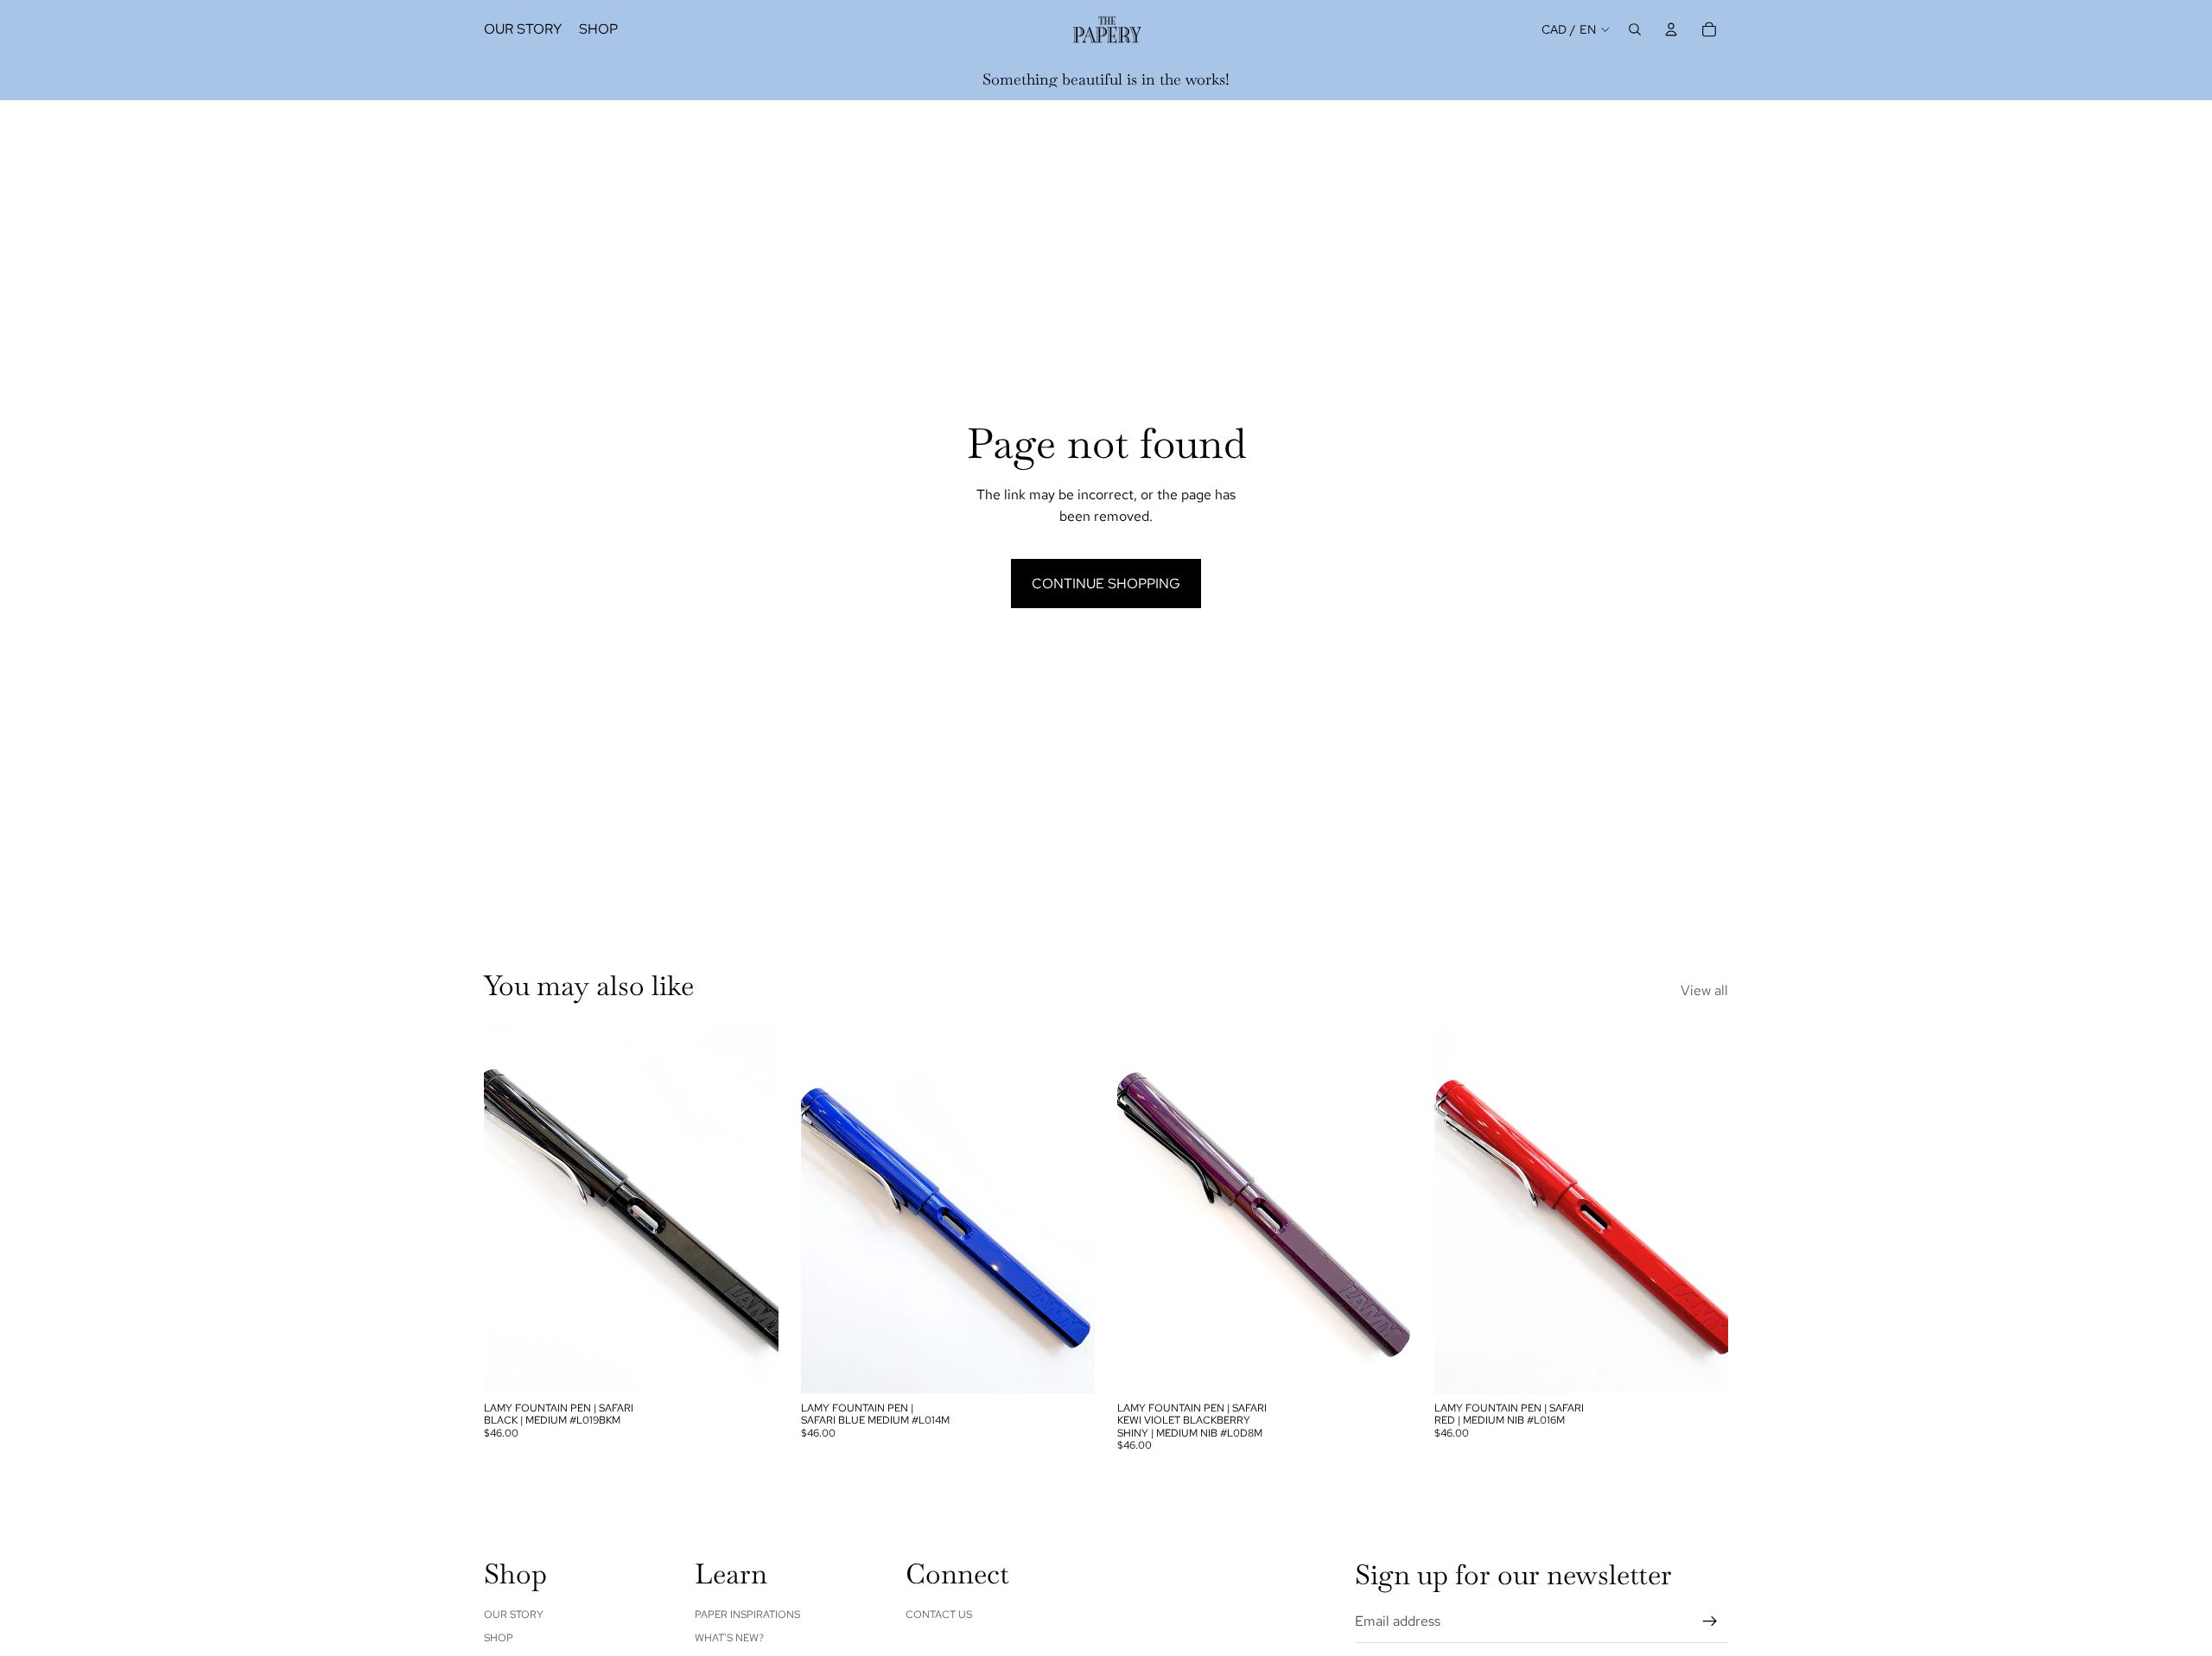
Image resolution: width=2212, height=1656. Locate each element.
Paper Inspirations (747, 1615)
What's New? (729, 1638)
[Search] (1635, 29)
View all (1704, 990)
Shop (499, 1638)
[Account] (1671, 29)
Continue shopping (1106, 584)
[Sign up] (1710, 1621)
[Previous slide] (510, 1209)
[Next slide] (753, 1209)
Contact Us (939, 1615)
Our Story (514, 1615)
